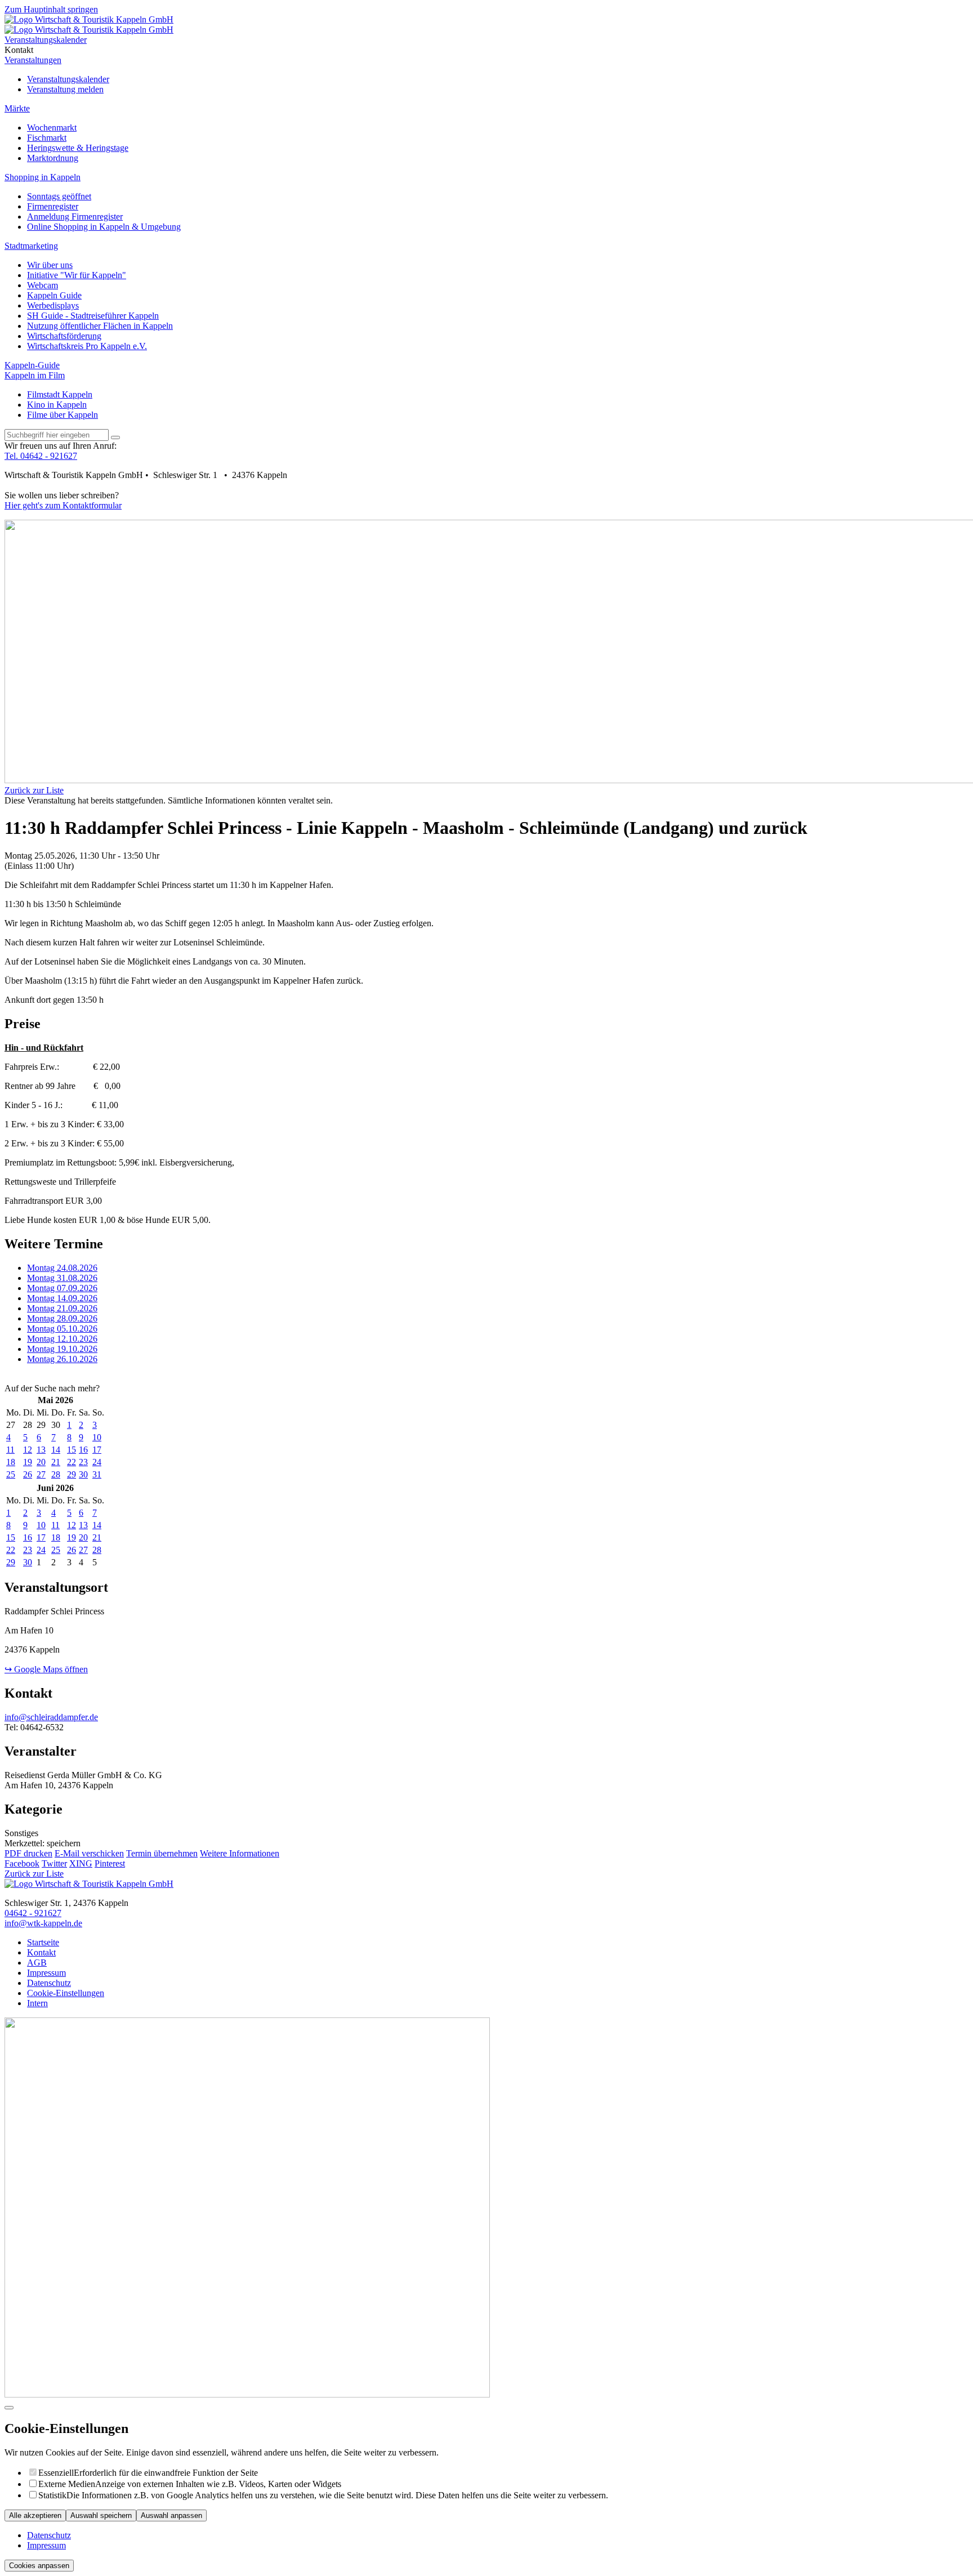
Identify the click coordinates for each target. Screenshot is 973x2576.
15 (72, 1450)
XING (81, 1863)
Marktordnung (53, 158)
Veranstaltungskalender (68, 79)
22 (72, 1462)
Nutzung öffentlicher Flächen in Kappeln (100, 326)
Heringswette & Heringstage (78, 148)
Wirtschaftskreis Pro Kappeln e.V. (87, 346)
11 (10, 1450)
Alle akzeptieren (35, 2515)
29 (72, 1474)
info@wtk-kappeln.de (43, 1923)
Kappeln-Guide (32, 365)
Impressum (46, 2545)
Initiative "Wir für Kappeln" (77, 275)
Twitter (54, 1863)
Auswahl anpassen (171, 2515)
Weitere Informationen (240, 1853)
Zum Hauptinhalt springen (51, 9)
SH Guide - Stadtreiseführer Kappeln (93, 316)
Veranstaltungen (33, 60)
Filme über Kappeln (63, 415)
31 (97, 1474)
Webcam (43, 285)
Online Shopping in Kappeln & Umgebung (104, 227)
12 (28, 1450)
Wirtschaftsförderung (64, 336)
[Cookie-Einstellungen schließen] (9, 2408)
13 (41, 1450)
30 (83, 1474)
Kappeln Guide (54, 295)
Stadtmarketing (31, 246)
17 (97, 1450)
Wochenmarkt (52, 128)
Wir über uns (50, 265)
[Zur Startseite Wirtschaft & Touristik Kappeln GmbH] (89, 19)
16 (83, 1450)
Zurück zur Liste (34, 790)
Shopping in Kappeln (43, 177)
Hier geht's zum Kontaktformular (63, 505)
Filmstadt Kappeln (60, 394)
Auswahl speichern (101, 2515)
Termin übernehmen (162, 1853)
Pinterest (110, 1863)
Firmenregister (53, 206)
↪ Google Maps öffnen (46, 1669)
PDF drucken (28, 1853)
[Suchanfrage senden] (115, 437)
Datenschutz (49, 2535)
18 (11, 1462)
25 (11, 1474)
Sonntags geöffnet (59, 196)
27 (41, 1474)
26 (28, 1474)
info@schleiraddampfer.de (51, 1717)
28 (56, 1474)
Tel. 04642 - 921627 (41, 456)
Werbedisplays (53, 305)
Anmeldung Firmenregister (75, 216)
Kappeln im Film (35, 375)
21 (56, 1462)
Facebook (22, 1863)
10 (97, 1437)
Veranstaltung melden (65, 89)
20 (41, 1462)
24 (97, 1462)
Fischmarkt (47, 138)
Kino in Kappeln (57, 405)
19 (28, 1462)
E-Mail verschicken (89, 1853)
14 (56, 1450)
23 (83, 1462)
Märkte (17, 108)
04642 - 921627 (33, 1913)
